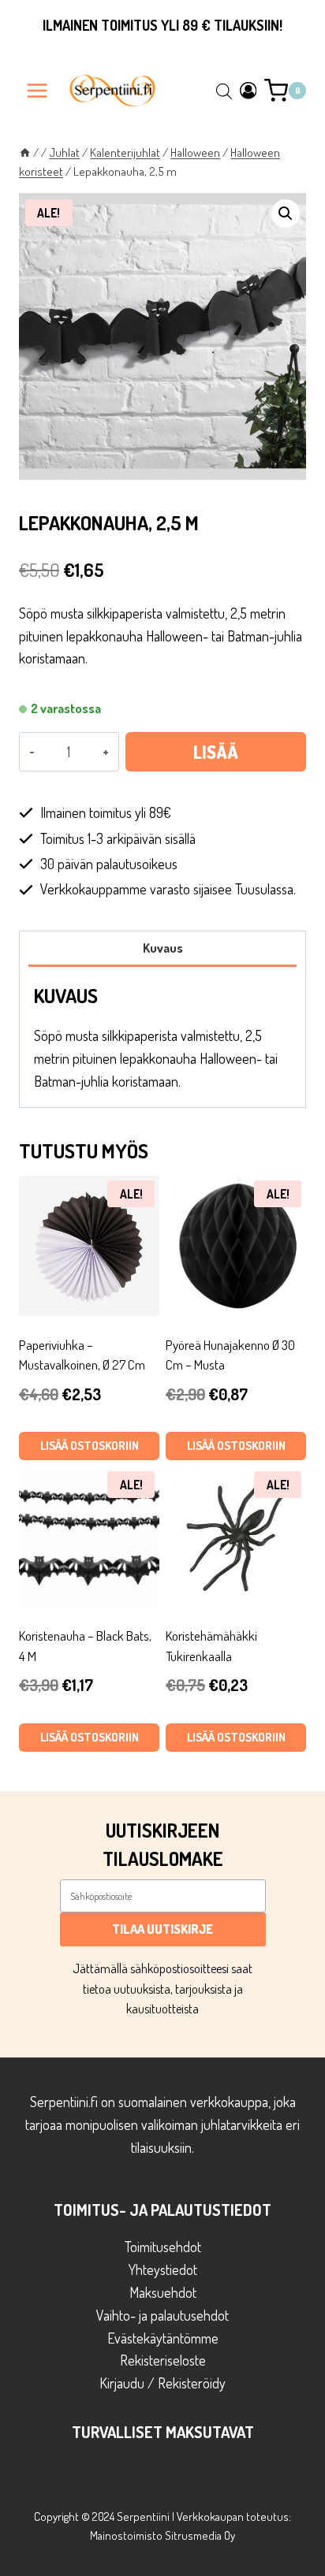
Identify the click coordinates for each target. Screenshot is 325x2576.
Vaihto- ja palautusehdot (162, 2315)
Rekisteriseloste (163, 2360)
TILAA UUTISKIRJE (162, 1929)
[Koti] (25, 152)
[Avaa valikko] (37, 90)
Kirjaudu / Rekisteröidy (162, 2383)
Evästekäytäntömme (163, 2338)
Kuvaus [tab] (163, 948)
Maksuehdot (163, 2292)
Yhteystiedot (163, 2269)
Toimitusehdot (163, 2247)
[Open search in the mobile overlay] (224, 91)
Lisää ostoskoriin (216, 756)
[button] (286, 214)
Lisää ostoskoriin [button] (90, 1446)
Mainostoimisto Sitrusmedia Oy (162, 2535)
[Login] (248, 90)
